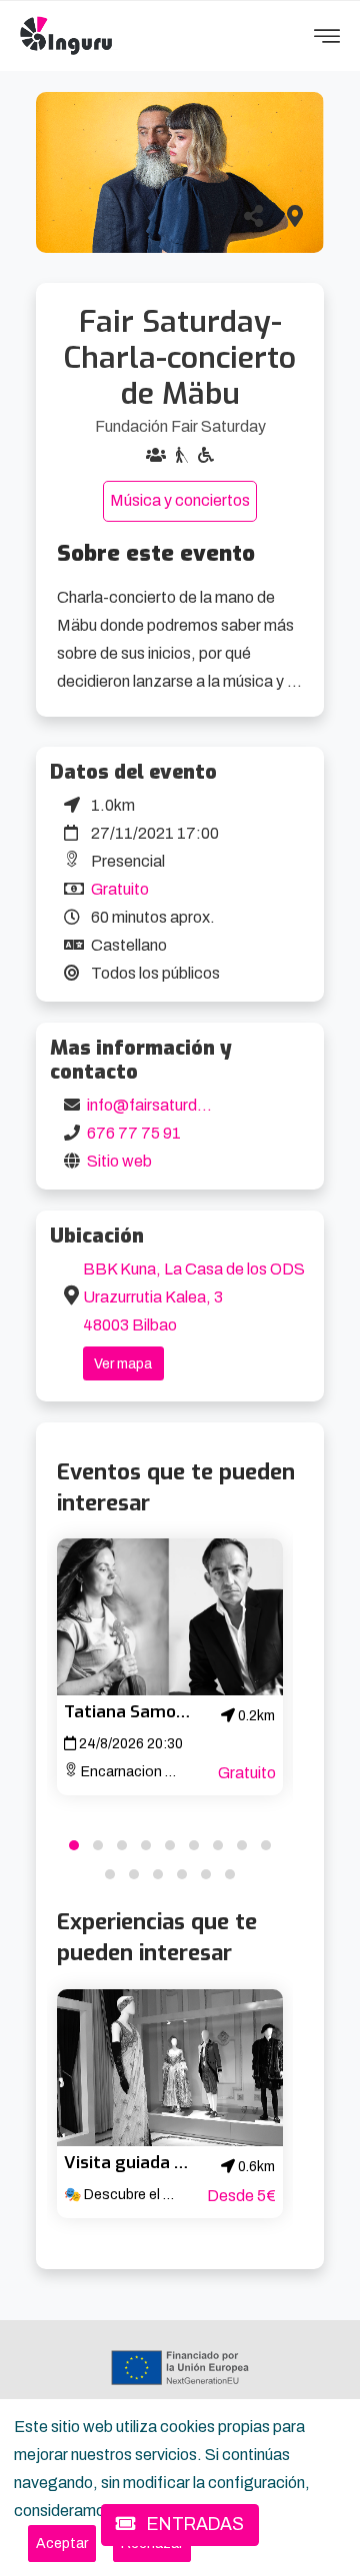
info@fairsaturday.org (164, 1105)
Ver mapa (123, 1364)
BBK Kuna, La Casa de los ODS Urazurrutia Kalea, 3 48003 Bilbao (194, 1297)
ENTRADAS (193, 2525)
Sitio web (119, 1161)
